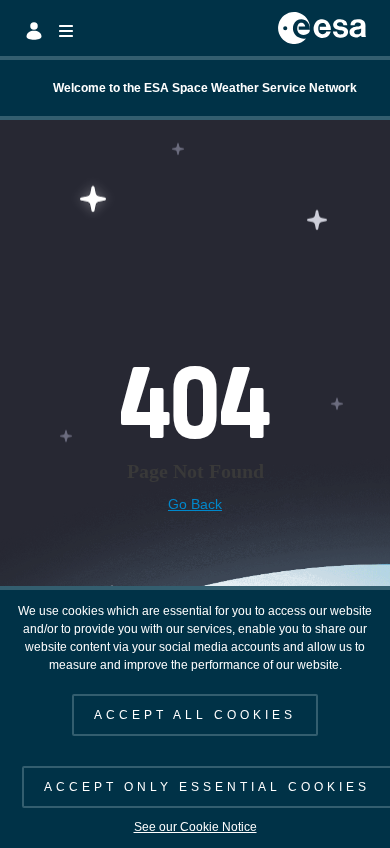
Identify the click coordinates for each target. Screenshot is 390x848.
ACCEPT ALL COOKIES (195, 715)
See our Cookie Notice (195, 827)
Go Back (195, 504)
